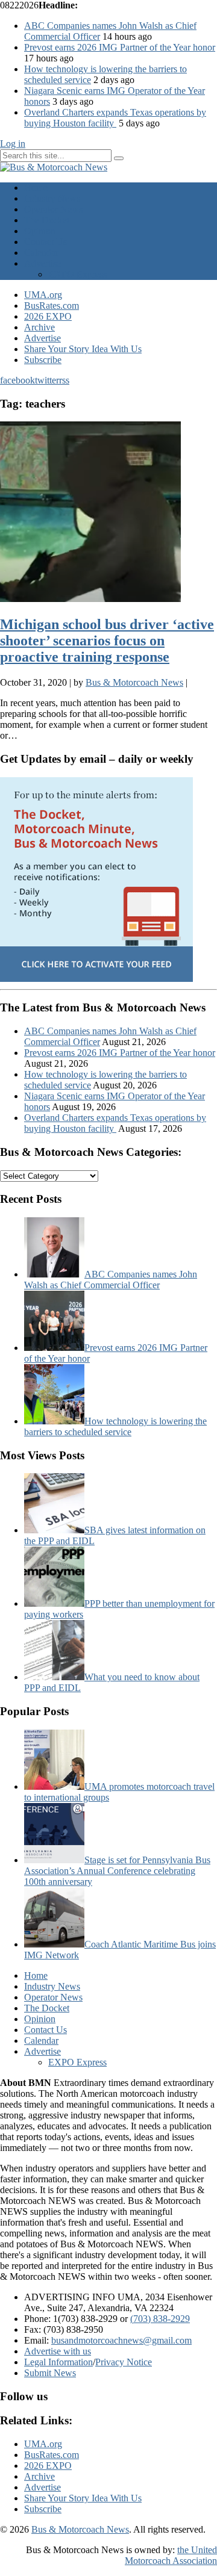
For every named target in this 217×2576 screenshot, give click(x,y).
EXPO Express (77, 274)
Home (36, 188)
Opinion (40, 231)
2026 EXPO (48, 316)
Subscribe (43, 360)
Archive (39, 327)
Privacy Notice (124, 2362)
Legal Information (58, 2362)
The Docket (47, 220)
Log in (13, 144)
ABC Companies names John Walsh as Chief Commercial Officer (111, 1280)
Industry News (52, 198)
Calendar (41, 253)
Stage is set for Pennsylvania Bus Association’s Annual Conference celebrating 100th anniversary (117, 1871)
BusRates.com (52, 306)
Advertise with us (58, 2351)
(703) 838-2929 (160, 2319)
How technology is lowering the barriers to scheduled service (115, 1426)
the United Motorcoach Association (171, 2555)
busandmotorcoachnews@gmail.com (121, 2340)
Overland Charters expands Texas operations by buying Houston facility (115, 118)
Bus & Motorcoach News (80, 2529)
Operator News (53, 209)
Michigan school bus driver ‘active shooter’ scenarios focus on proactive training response (107, 641)
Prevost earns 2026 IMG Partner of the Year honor (120, 47)
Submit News (50, 2373)
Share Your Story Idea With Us (83, 349)
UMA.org (43, 295)
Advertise (42, 263)
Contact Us (46, 242)
